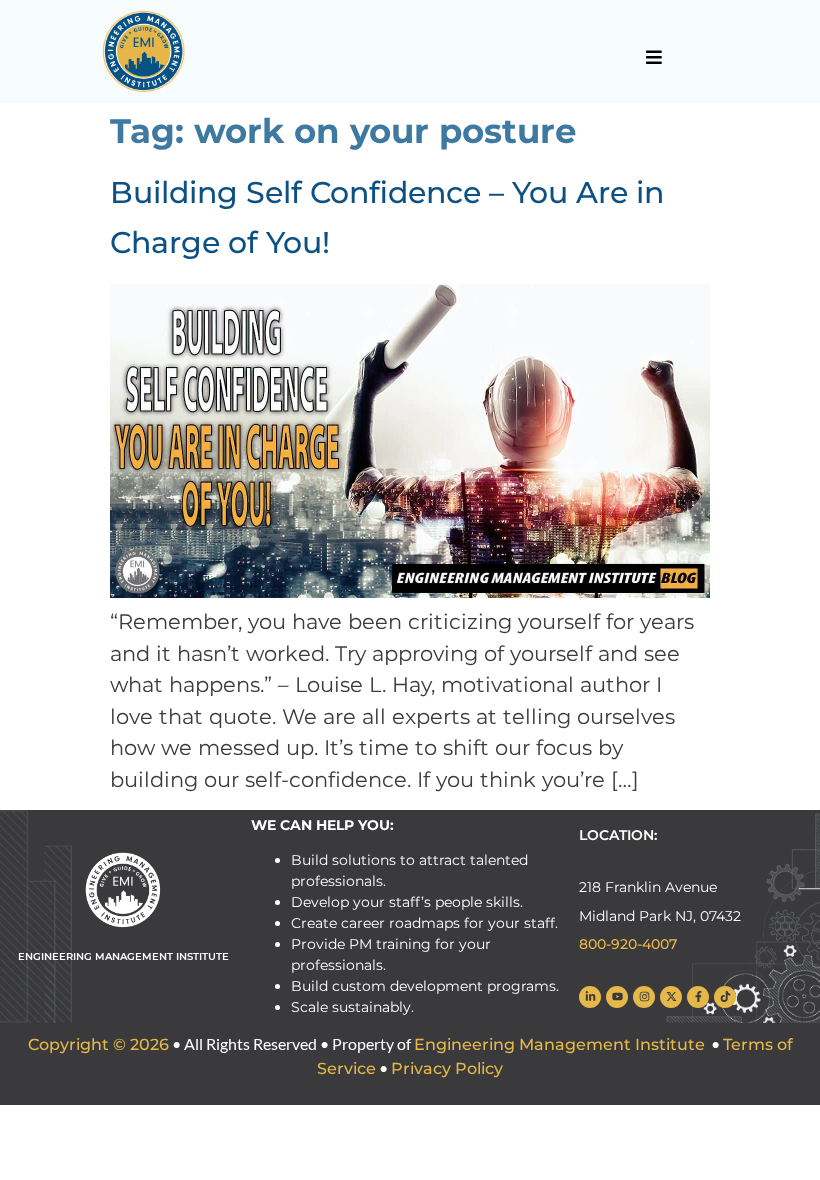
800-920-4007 (628, 944)
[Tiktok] (725, 997)
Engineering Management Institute (559, 1044)
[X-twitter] (671, 997)
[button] (653, 57)
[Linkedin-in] (590, 997)
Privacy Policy (447, 1068)
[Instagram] (644, 997)
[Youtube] (617, 997)
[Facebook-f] (698, 997)
